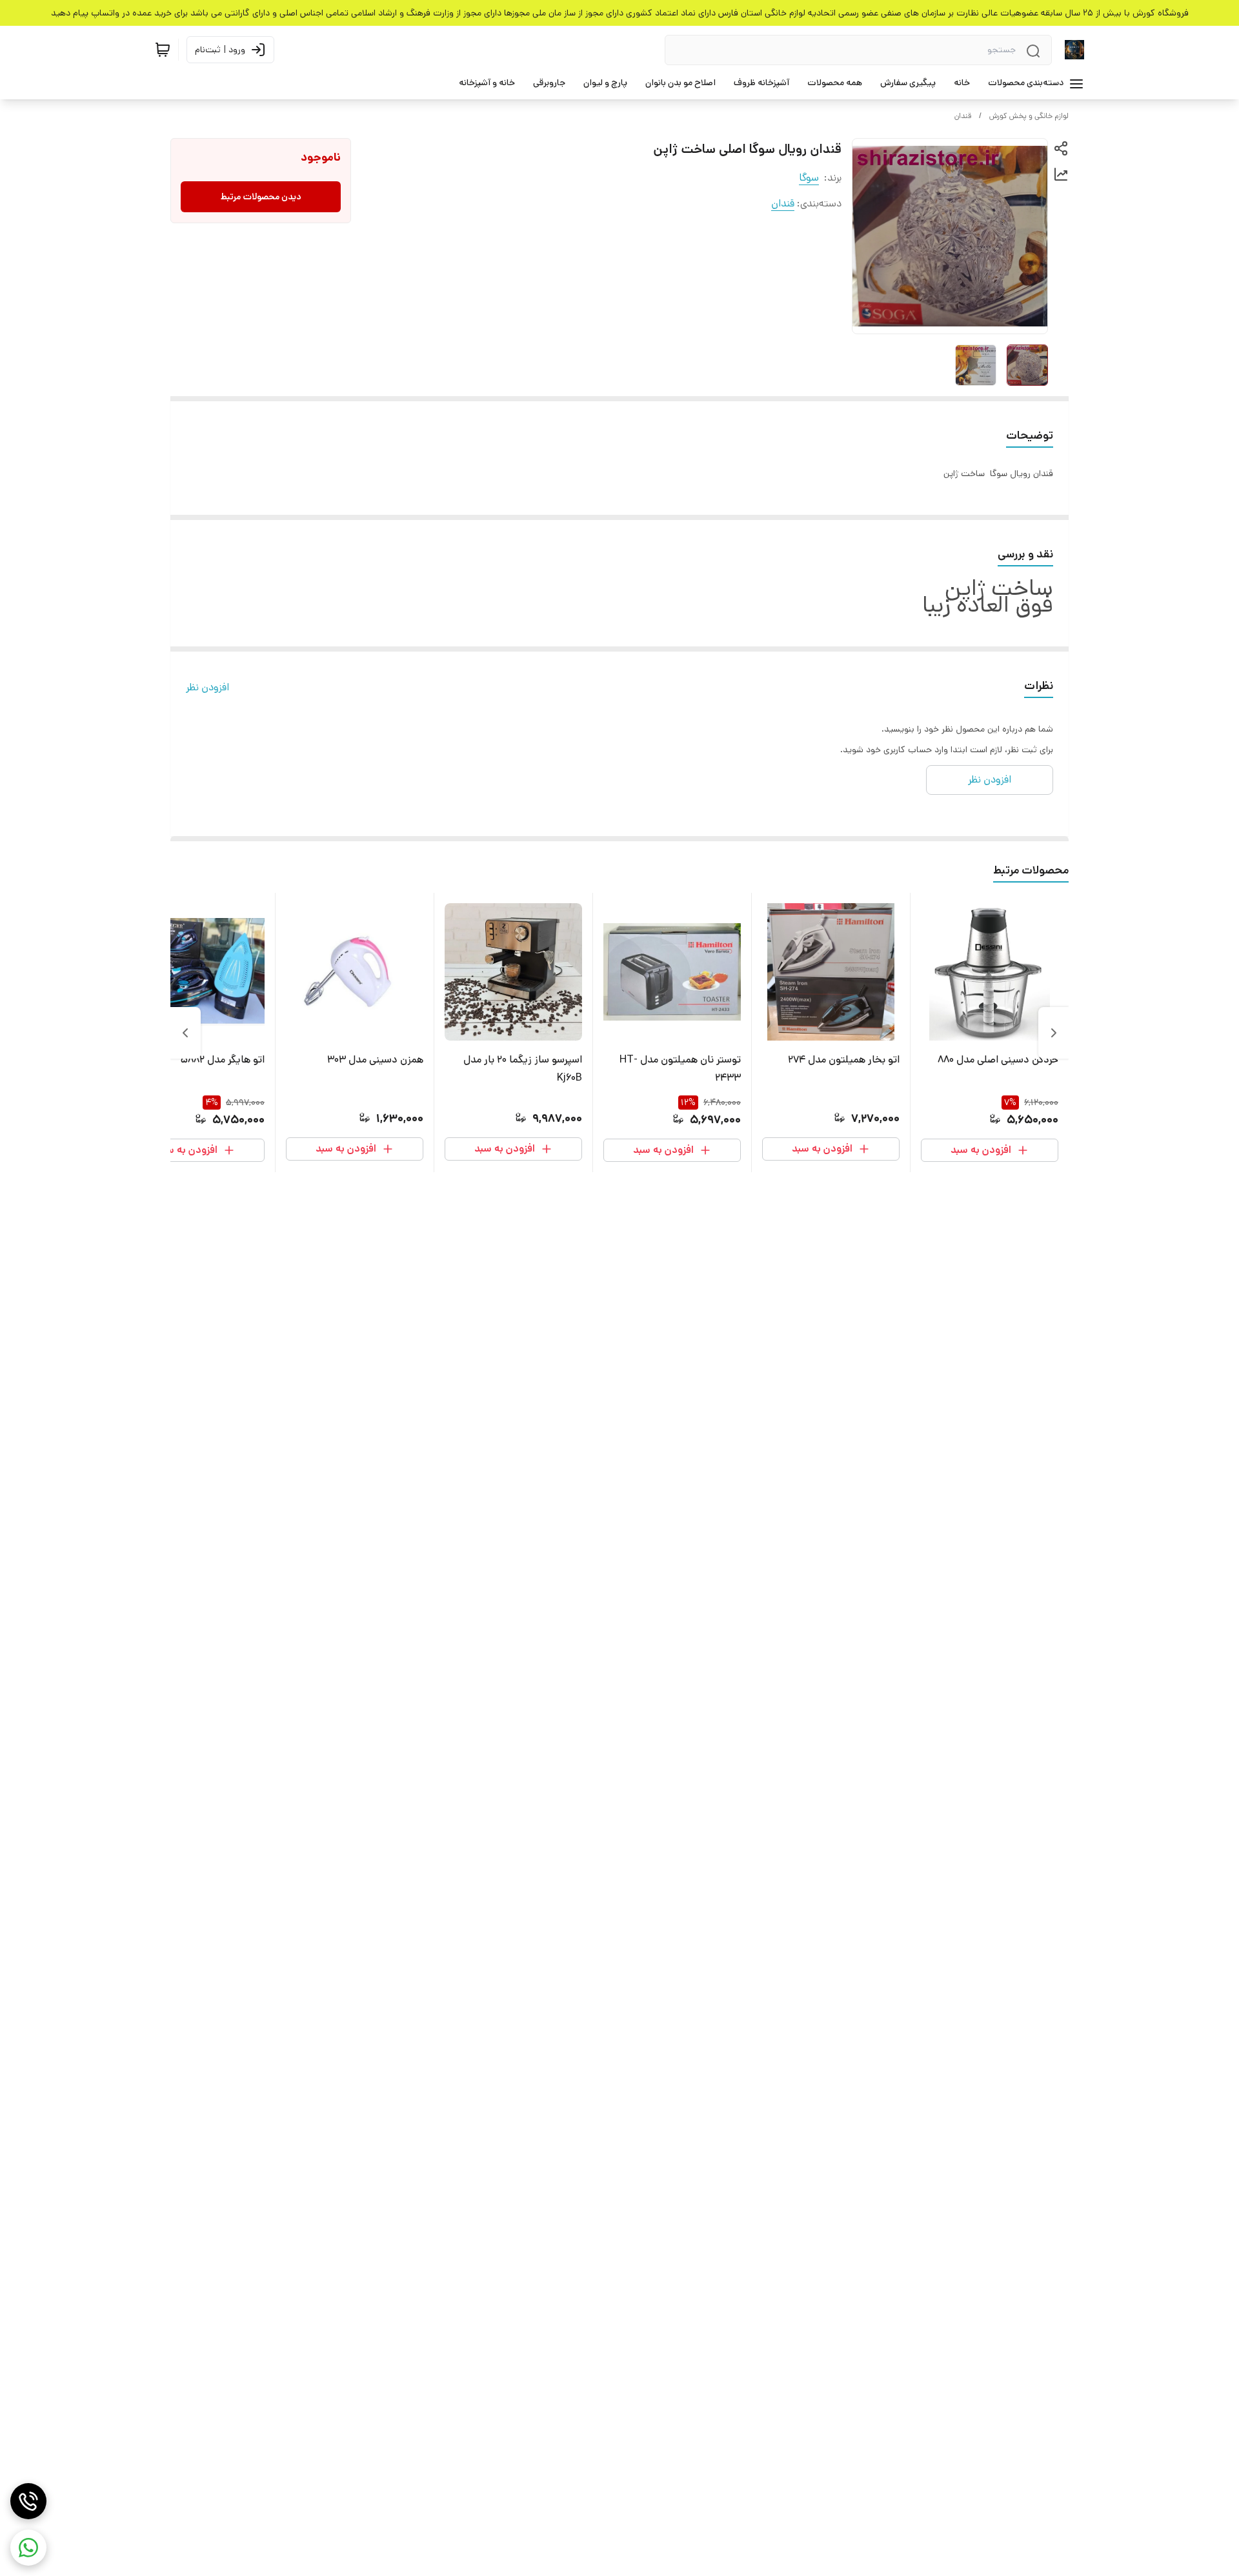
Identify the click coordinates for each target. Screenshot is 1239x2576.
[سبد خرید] (163, 50)
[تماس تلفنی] (28, 2501)
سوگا (809, 178)
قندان (963, 116)
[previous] (1054, 1033)
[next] (185, 1033)
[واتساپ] (28, 2548)
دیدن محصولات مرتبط (261, 197)
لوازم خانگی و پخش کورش (1029, 116)
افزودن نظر (207, 687)
